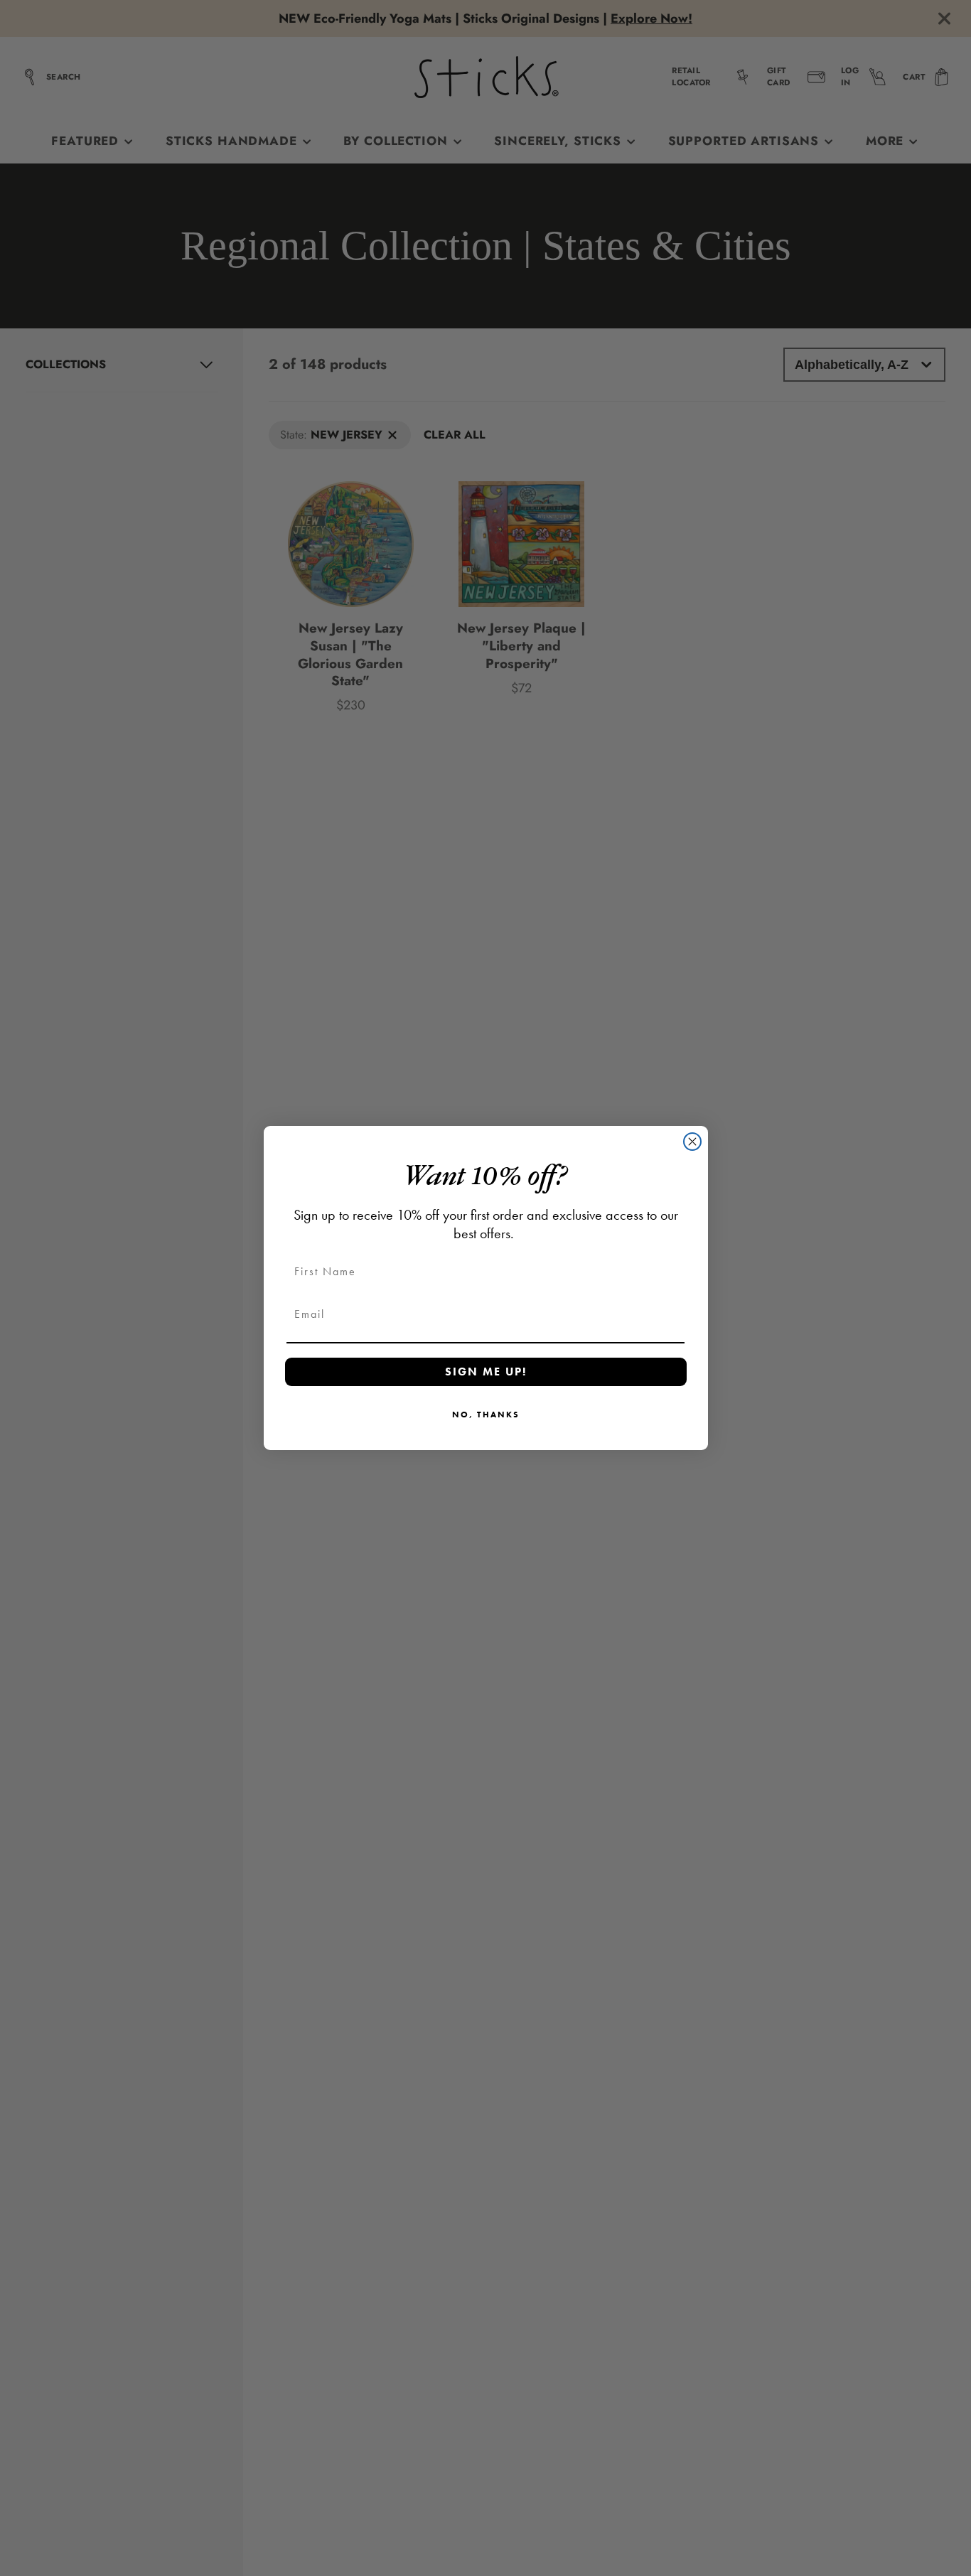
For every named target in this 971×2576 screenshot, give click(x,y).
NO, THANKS (486, 1415)
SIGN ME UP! (486, 1372)
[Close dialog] (692, 1142)
